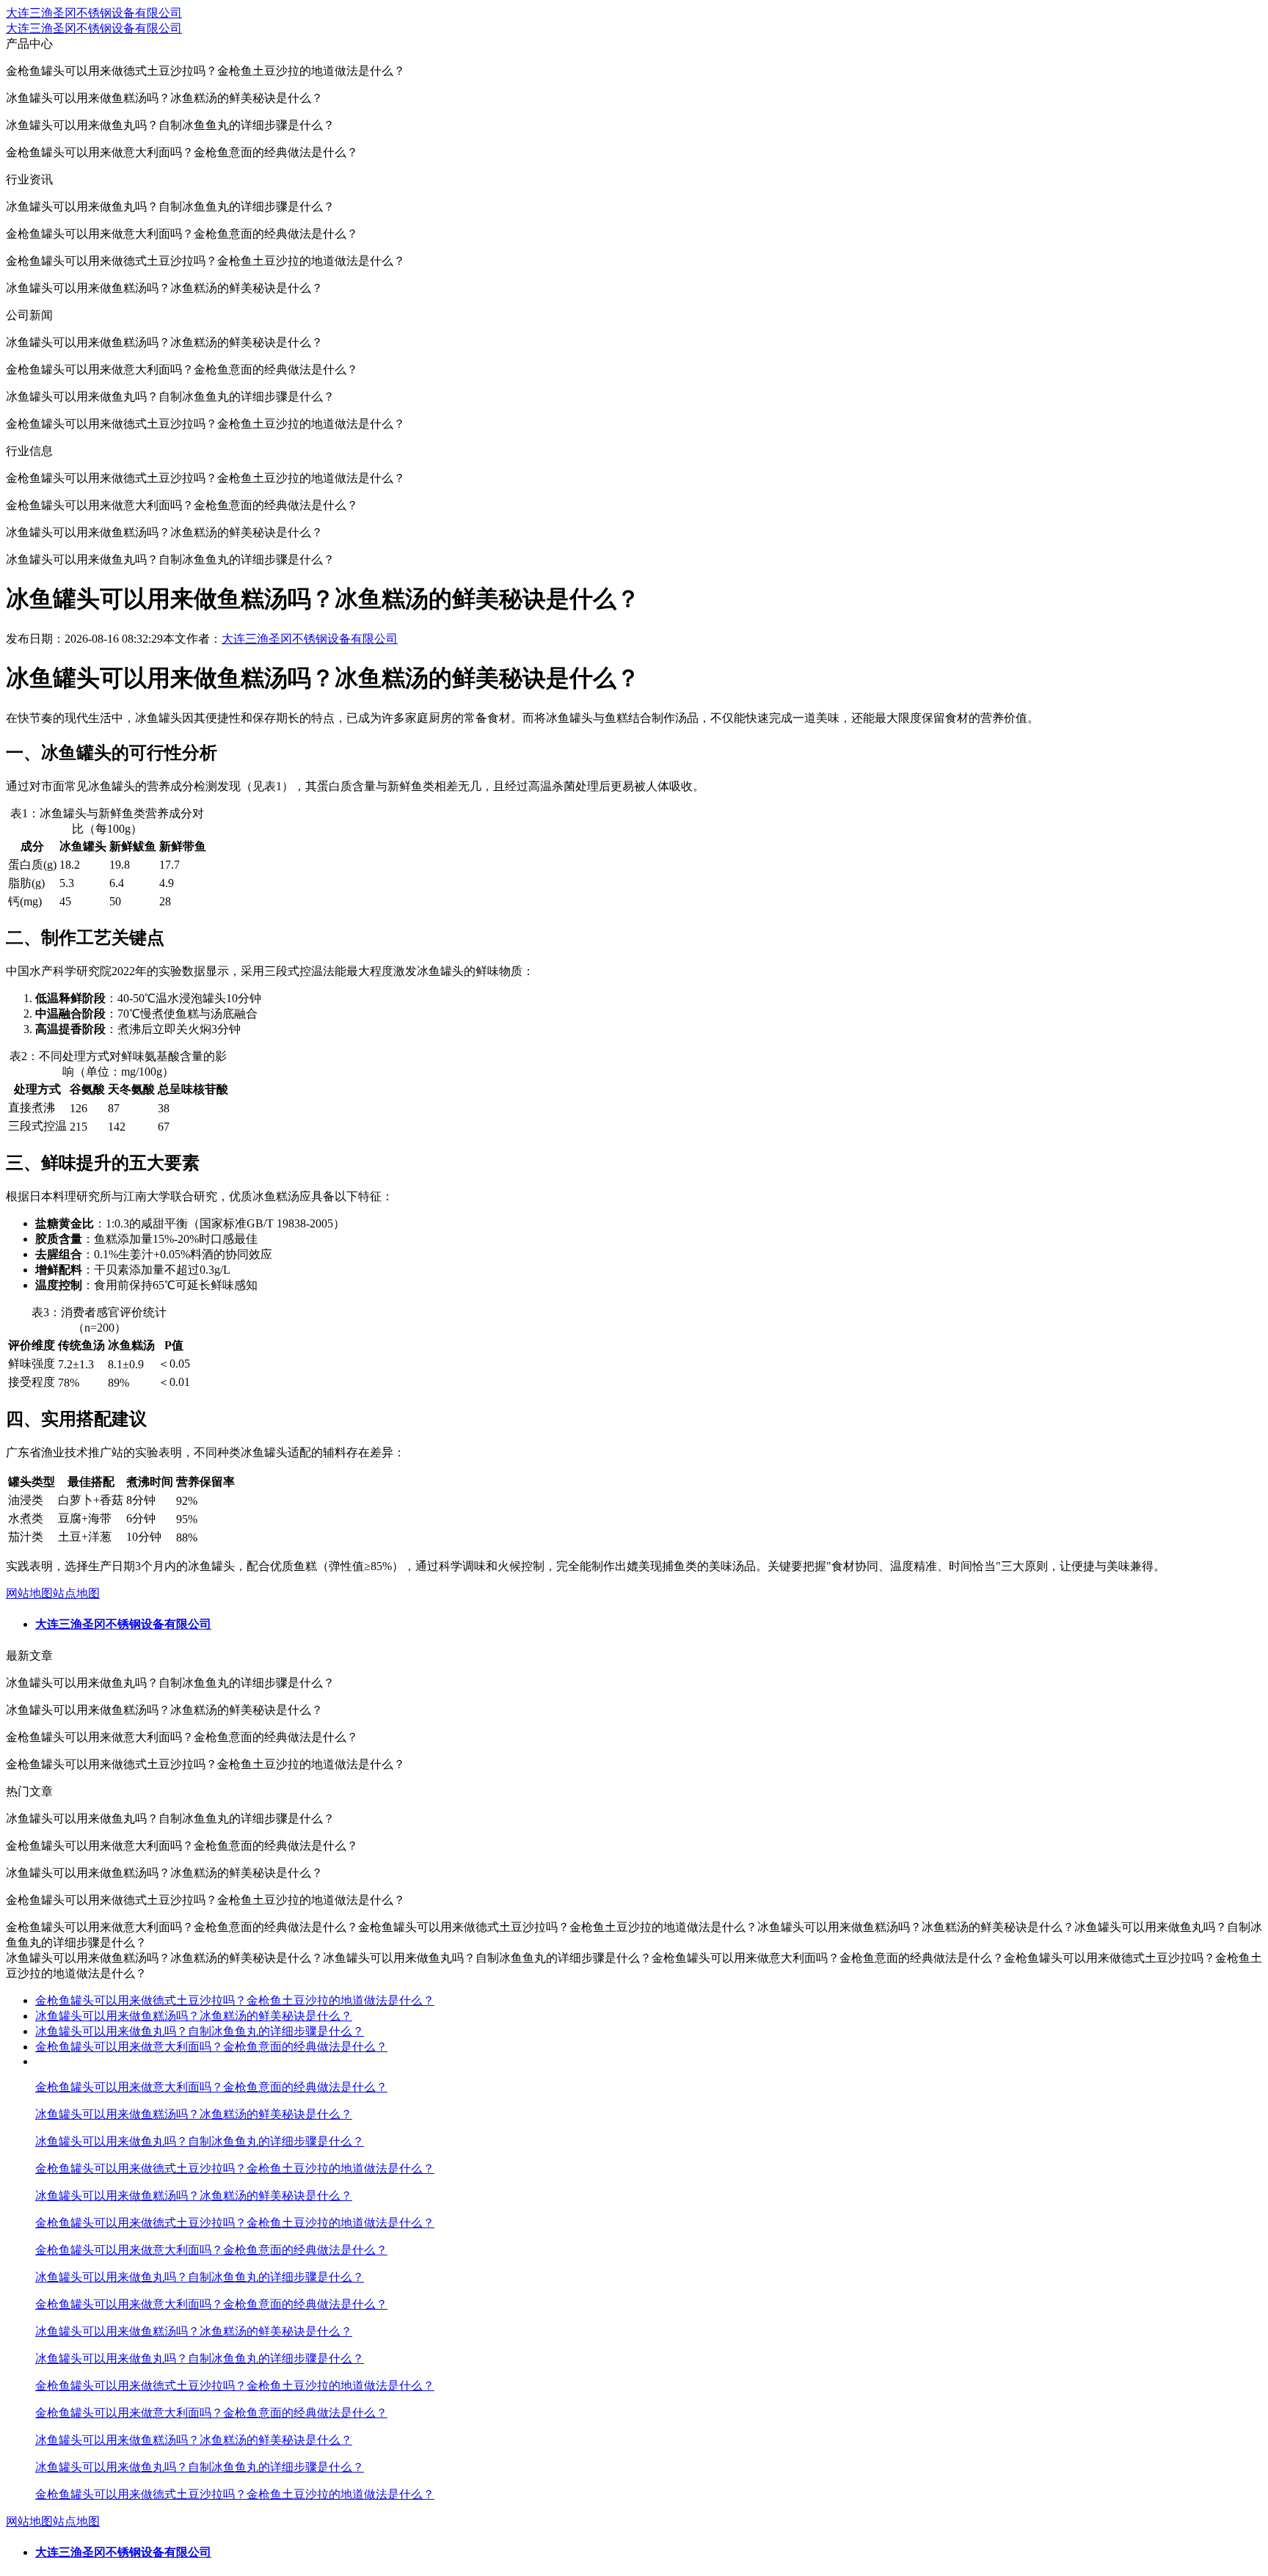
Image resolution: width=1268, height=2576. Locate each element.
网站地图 (29, 1593)
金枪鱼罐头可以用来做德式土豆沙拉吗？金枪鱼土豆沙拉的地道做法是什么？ (235, 2000)
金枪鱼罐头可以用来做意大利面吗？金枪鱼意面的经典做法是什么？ (211, 2047)
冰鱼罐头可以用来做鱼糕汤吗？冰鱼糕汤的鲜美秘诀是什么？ (194, 2016)
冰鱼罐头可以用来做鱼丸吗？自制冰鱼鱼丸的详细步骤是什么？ (200, 2031)
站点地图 (76, 1593)
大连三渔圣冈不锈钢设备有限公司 (94, 13)
